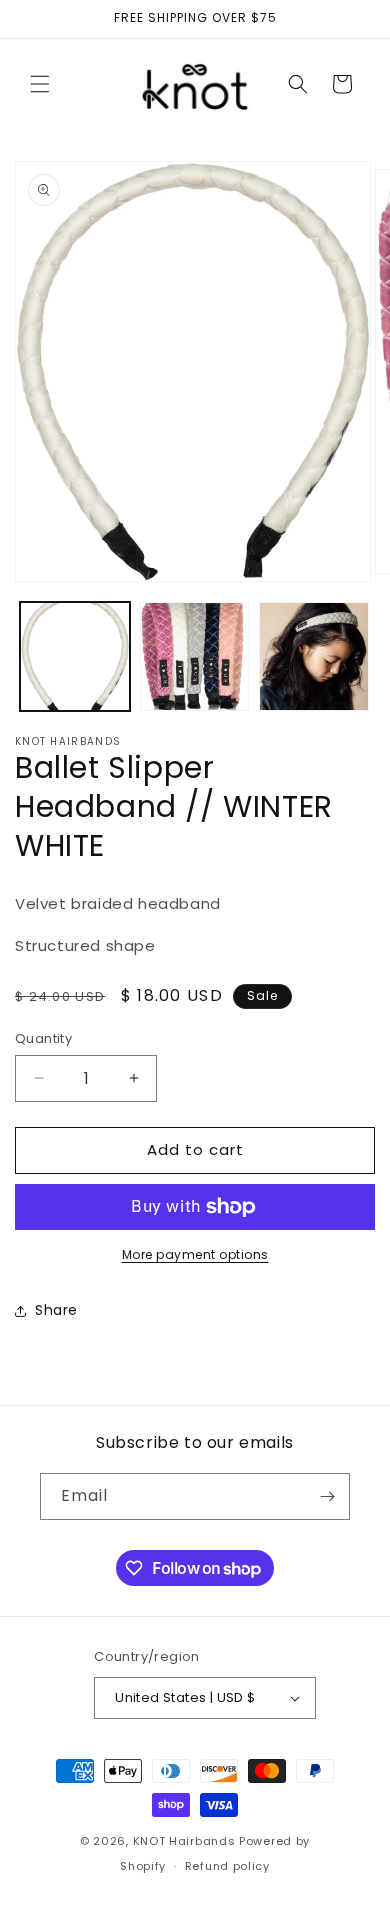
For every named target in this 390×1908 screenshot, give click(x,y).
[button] (40, 84)
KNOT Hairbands (184, 1841)
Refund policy (227, 1866)
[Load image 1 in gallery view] (75, 657)
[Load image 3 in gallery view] (314, 657)
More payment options (195, 1254)
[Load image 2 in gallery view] (195, 657)
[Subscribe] (327, 1496)
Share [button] (56, 1310)
